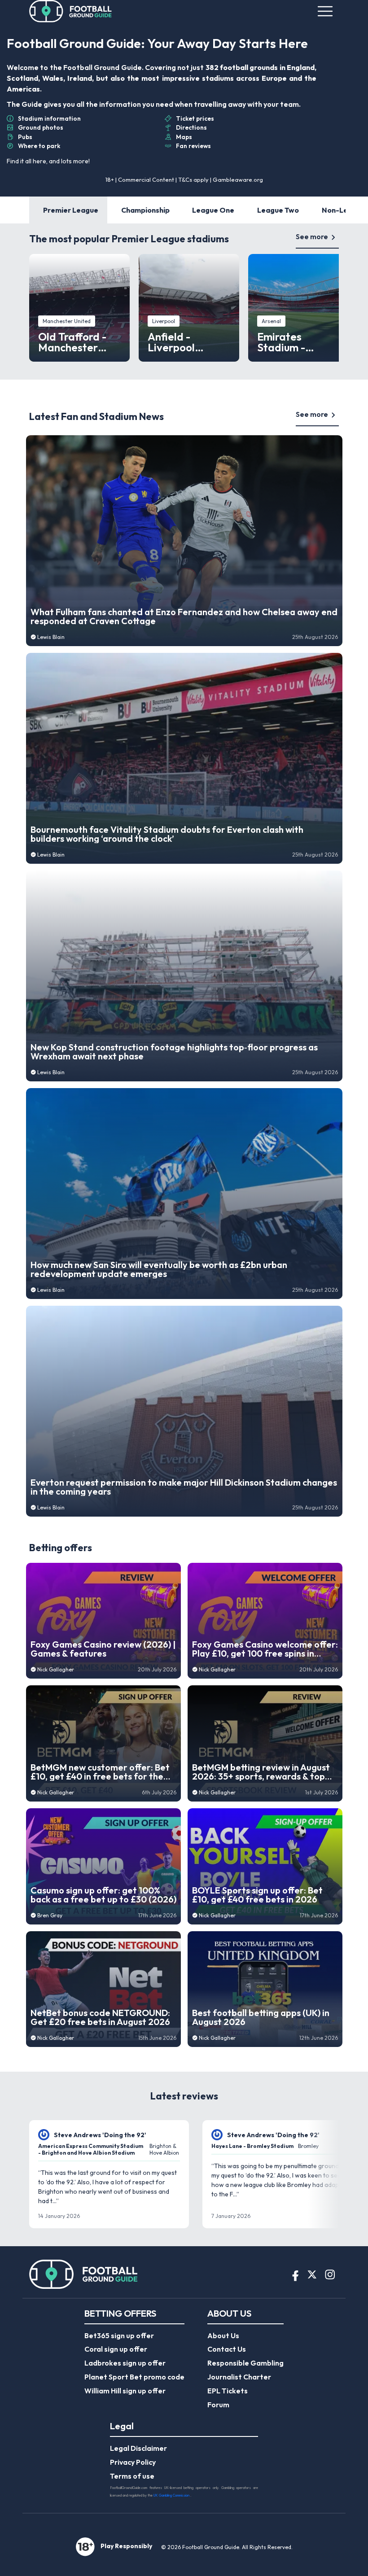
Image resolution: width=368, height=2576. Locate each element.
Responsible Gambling (245, 2363)
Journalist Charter (239, 2377)
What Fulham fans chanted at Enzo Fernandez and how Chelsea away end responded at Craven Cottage (184, 617)
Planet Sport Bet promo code (134, 2377)
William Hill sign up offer (125, 2391)
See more (312, 236)
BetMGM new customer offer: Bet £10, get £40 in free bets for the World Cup (100, 1772)
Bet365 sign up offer (119, 2335)
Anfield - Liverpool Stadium (171, 342)
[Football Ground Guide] (71, 11)
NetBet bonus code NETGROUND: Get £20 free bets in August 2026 (100, 2017)
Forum (218, 2405)
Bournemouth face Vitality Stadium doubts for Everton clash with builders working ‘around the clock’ (167, 834)
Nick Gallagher (56, 1669)
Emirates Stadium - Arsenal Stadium (298, 342)
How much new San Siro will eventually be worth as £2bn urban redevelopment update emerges (159, 1269)
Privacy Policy (133, 2462)
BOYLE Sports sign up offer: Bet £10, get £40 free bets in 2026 (257, 1895)
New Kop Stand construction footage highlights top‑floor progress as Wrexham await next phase (174, 1052)
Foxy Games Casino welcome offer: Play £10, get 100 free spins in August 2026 (265, 1649)
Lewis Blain (51, 637)
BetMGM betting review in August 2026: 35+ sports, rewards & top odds (261, 1772)
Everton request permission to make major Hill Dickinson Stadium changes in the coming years (184, 1487)
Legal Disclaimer (138, 2448)
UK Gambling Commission (172, 2495)
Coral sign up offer (116, 2349)
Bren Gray (50, 1915)
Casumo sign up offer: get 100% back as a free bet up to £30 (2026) (103, 1895)
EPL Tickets (228, 2391)
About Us (223, 2335)
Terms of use (132, 2476)
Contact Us (227, 2349)
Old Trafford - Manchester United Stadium (77, 342)
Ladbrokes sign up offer (125, 2363)
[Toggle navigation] (325, 11)
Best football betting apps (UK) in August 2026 (261, 2017)
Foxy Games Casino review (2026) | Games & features (103, 1649)
